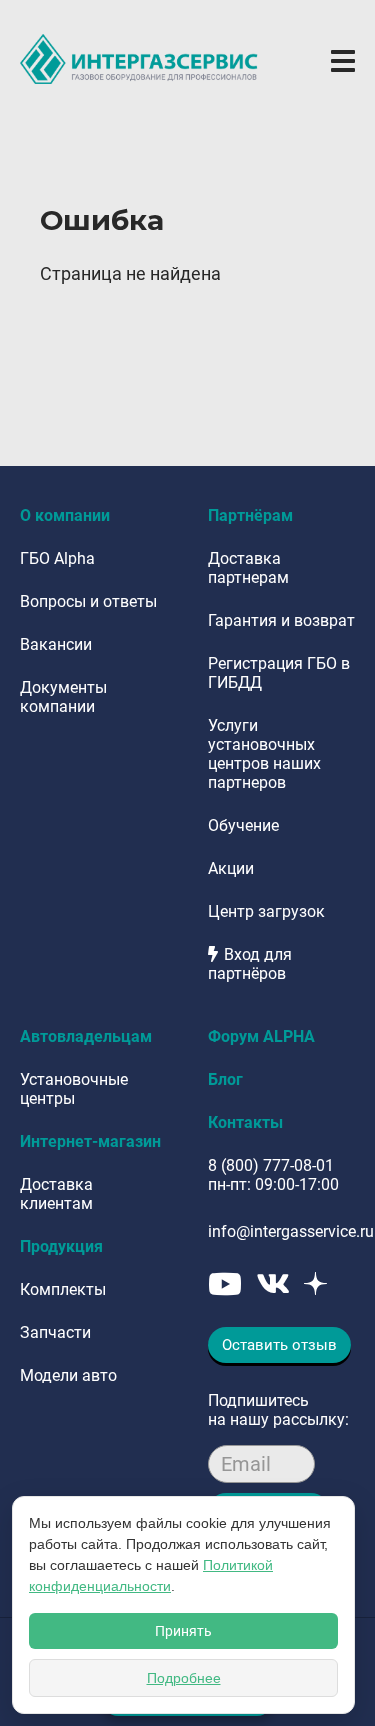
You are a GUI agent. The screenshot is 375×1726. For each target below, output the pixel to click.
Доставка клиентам (56, 1194)
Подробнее (184, 1678)
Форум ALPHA (261, 1036)
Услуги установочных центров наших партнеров (264, 754)
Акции (231, 868)
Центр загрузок (266, 911)
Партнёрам (250, 515)
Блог (225, 1079)
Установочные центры (74, 1089)
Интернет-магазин (90, 1141)
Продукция (61, 1246)
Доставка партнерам (248, 568)
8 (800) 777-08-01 (271, 1165)
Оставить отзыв (279, 1345)
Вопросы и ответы (88, 601)
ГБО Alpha (57, 558)
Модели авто (68, 1375)
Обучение (243, 825)
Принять (183, 1631)
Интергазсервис (140, 59)
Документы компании (63, 697)
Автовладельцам (86, 1036)
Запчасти (55, 1332)
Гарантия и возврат (281, 620)
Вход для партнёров (250, 964)
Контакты (245, 1122)
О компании (65, 515)
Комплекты (63, 1289)
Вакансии (56, 644)
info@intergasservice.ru (291, 1231)
